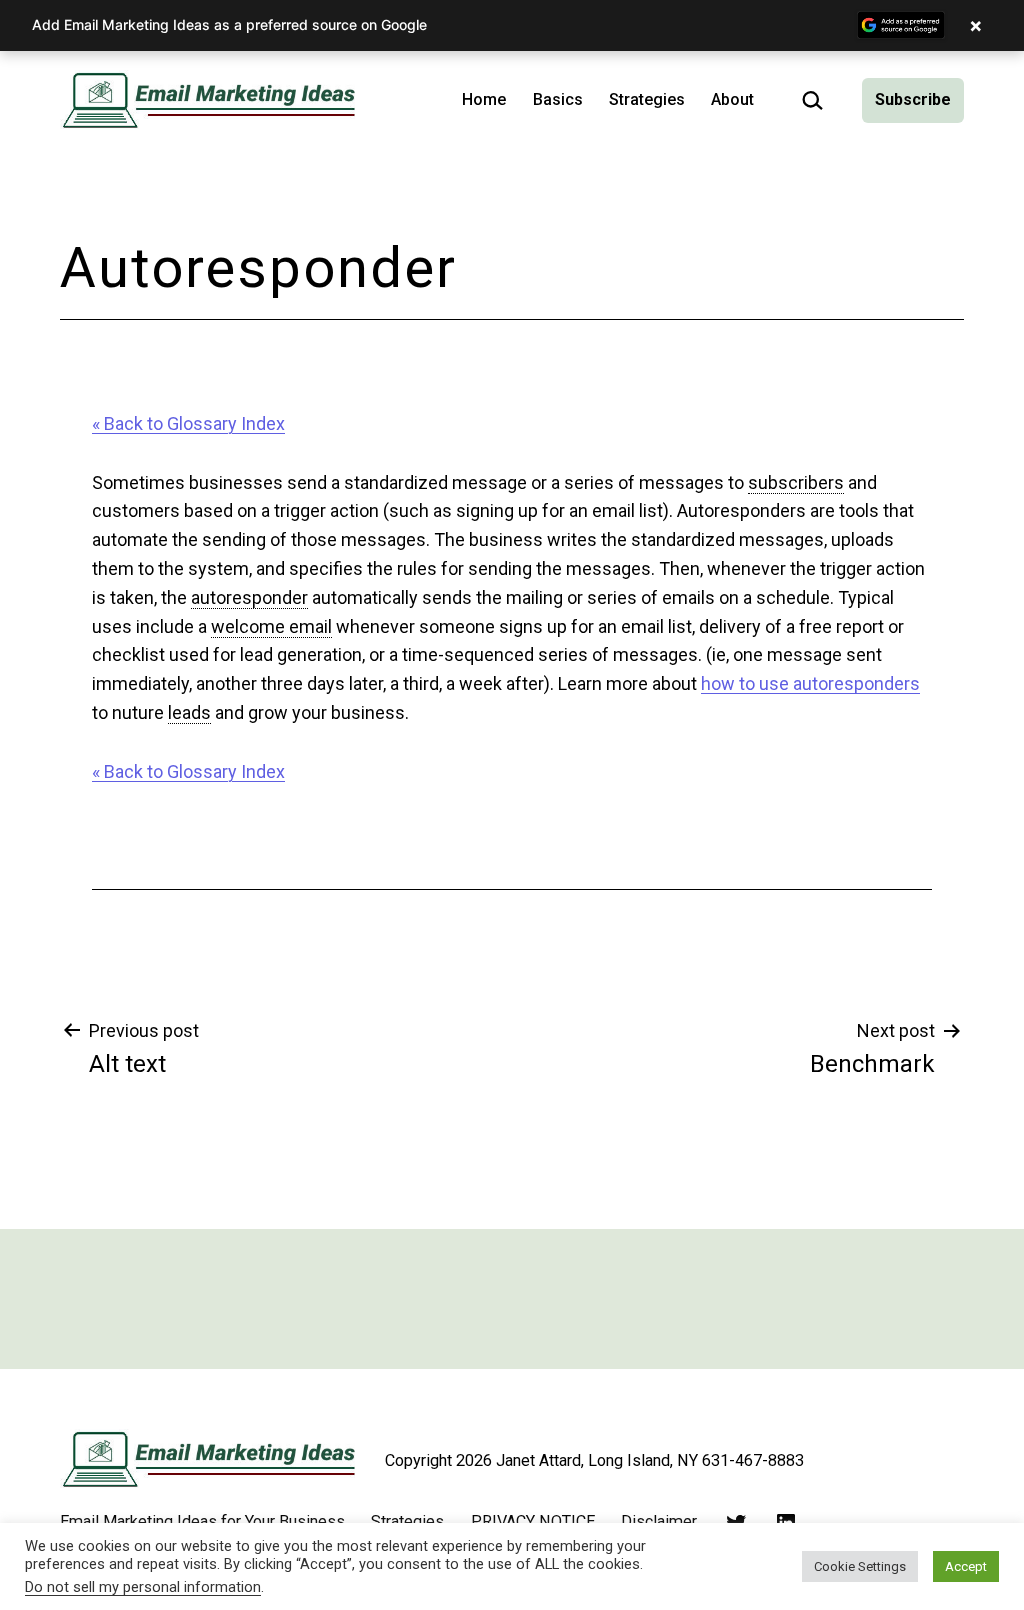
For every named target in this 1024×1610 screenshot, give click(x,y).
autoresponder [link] (249, 597)
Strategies (647, 99)
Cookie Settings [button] (860, 1566)
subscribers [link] (796, 482)
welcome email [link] (271, 626)
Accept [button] (966, 1566)
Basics (558, 99)
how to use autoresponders (810, 683)
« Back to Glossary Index (188, 423)
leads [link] (189, 712)
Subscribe (913, 99)
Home (484, 99)
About (732, 99)
